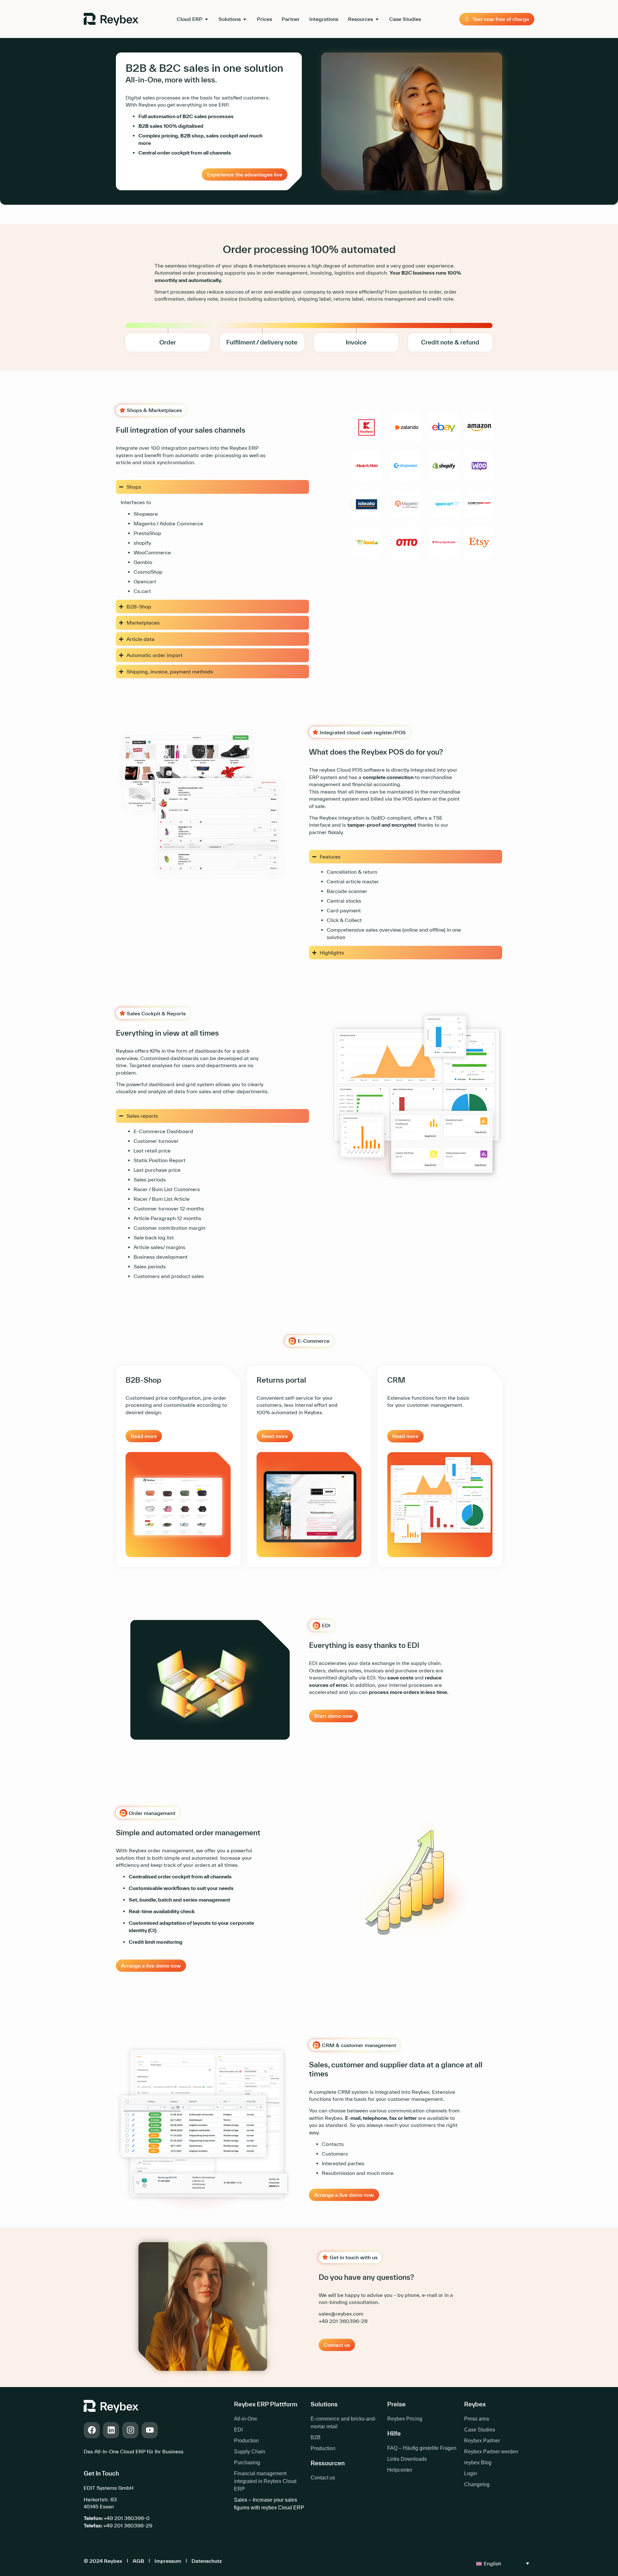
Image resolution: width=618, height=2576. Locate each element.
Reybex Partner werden (491, 2452)
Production (246, 2441)
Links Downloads (407, 2459)
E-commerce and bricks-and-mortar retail (343, 2423)
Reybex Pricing (405, 2419)
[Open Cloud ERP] (206, 19)
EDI (238, 2430)
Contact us (323, 2478)
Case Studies (480, 2430)
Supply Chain (250, 2452)
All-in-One (246, 2419)
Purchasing (247, 2463)
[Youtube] (150, 2430)
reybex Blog (478, 2463)
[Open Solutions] (245, 19)
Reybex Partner (482, 2441)
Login (471, 2473)
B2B (316, 2437)
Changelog (477, 2484)
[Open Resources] (377, 19)
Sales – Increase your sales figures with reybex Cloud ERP (269, 2504)
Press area (477, 2419)
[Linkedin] (111, 2430)
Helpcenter (400, 2470)
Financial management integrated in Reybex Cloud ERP (265, 2481)
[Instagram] (130, 2430)
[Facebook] (92, 2430)
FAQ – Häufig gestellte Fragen (422, 2448)
